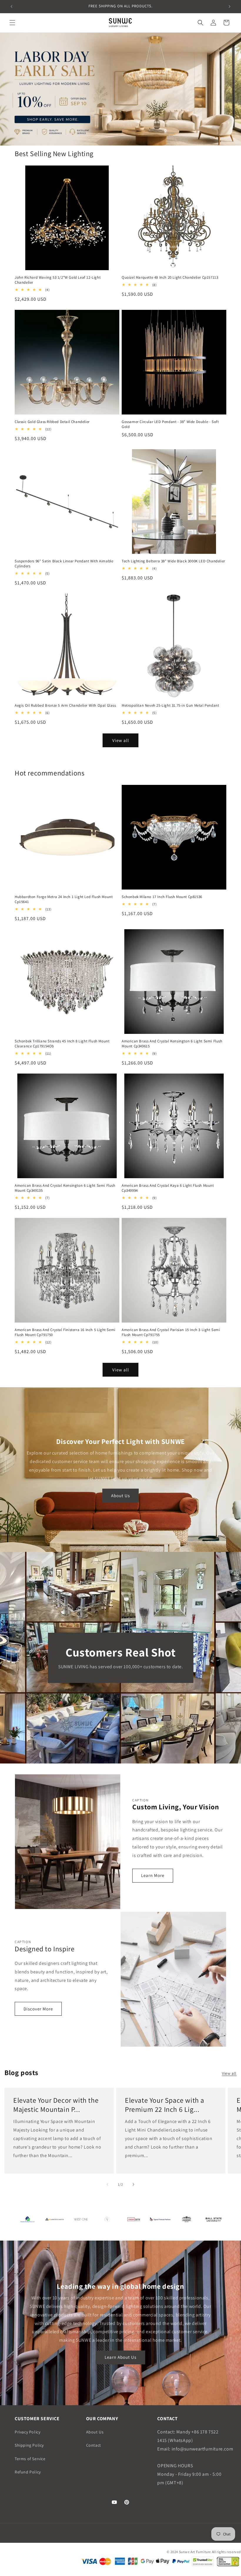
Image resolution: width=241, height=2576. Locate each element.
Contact (94, 2445)
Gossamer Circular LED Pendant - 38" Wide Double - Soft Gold (170, 424)
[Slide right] (133, 2184)
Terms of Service (30, 2459)
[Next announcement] (230, 6)
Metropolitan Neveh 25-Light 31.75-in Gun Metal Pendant (170, 706)
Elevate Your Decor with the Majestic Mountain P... (56, 2105)
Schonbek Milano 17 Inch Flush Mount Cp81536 (162, 897)
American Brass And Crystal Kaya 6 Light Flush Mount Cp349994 (168, 1188)
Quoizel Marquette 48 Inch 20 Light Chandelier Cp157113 (170, 278)
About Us (120, 1496)
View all (121, 740)
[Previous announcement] (11, 6)
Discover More (38, 2009)
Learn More (153, 1875)
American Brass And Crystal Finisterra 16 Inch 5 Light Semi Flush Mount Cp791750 (65, 1332)
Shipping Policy (29, 2445)
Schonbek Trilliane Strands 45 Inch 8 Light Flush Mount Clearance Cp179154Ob (62, 1044)
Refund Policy (28, 2472)
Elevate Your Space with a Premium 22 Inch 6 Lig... (165, 2105)
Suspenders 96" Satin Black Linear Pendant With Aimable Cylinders (64, 564)
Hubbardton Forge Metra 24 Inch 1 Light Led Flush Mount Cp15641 (64, 899)
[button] (12, 23)
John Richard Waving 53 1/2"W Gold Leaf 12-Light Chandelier (58, 280)
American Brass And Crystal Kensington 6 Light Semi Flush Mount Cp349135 (65, 1188)
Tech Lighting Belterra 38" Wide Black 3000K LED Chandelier (173, 561)
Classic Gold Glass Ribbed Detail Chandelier (52, 422)
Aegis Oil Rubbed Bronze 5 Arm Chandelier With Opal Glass (65, 706)
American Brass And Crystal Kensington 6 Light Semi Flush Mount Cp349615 (172, 1044)
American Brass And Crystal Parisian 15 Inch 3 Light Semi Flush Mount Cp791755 (171, 1332)
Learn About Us (120, 2357)
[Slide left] (108, 2184)
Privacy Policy (27, 2432)
